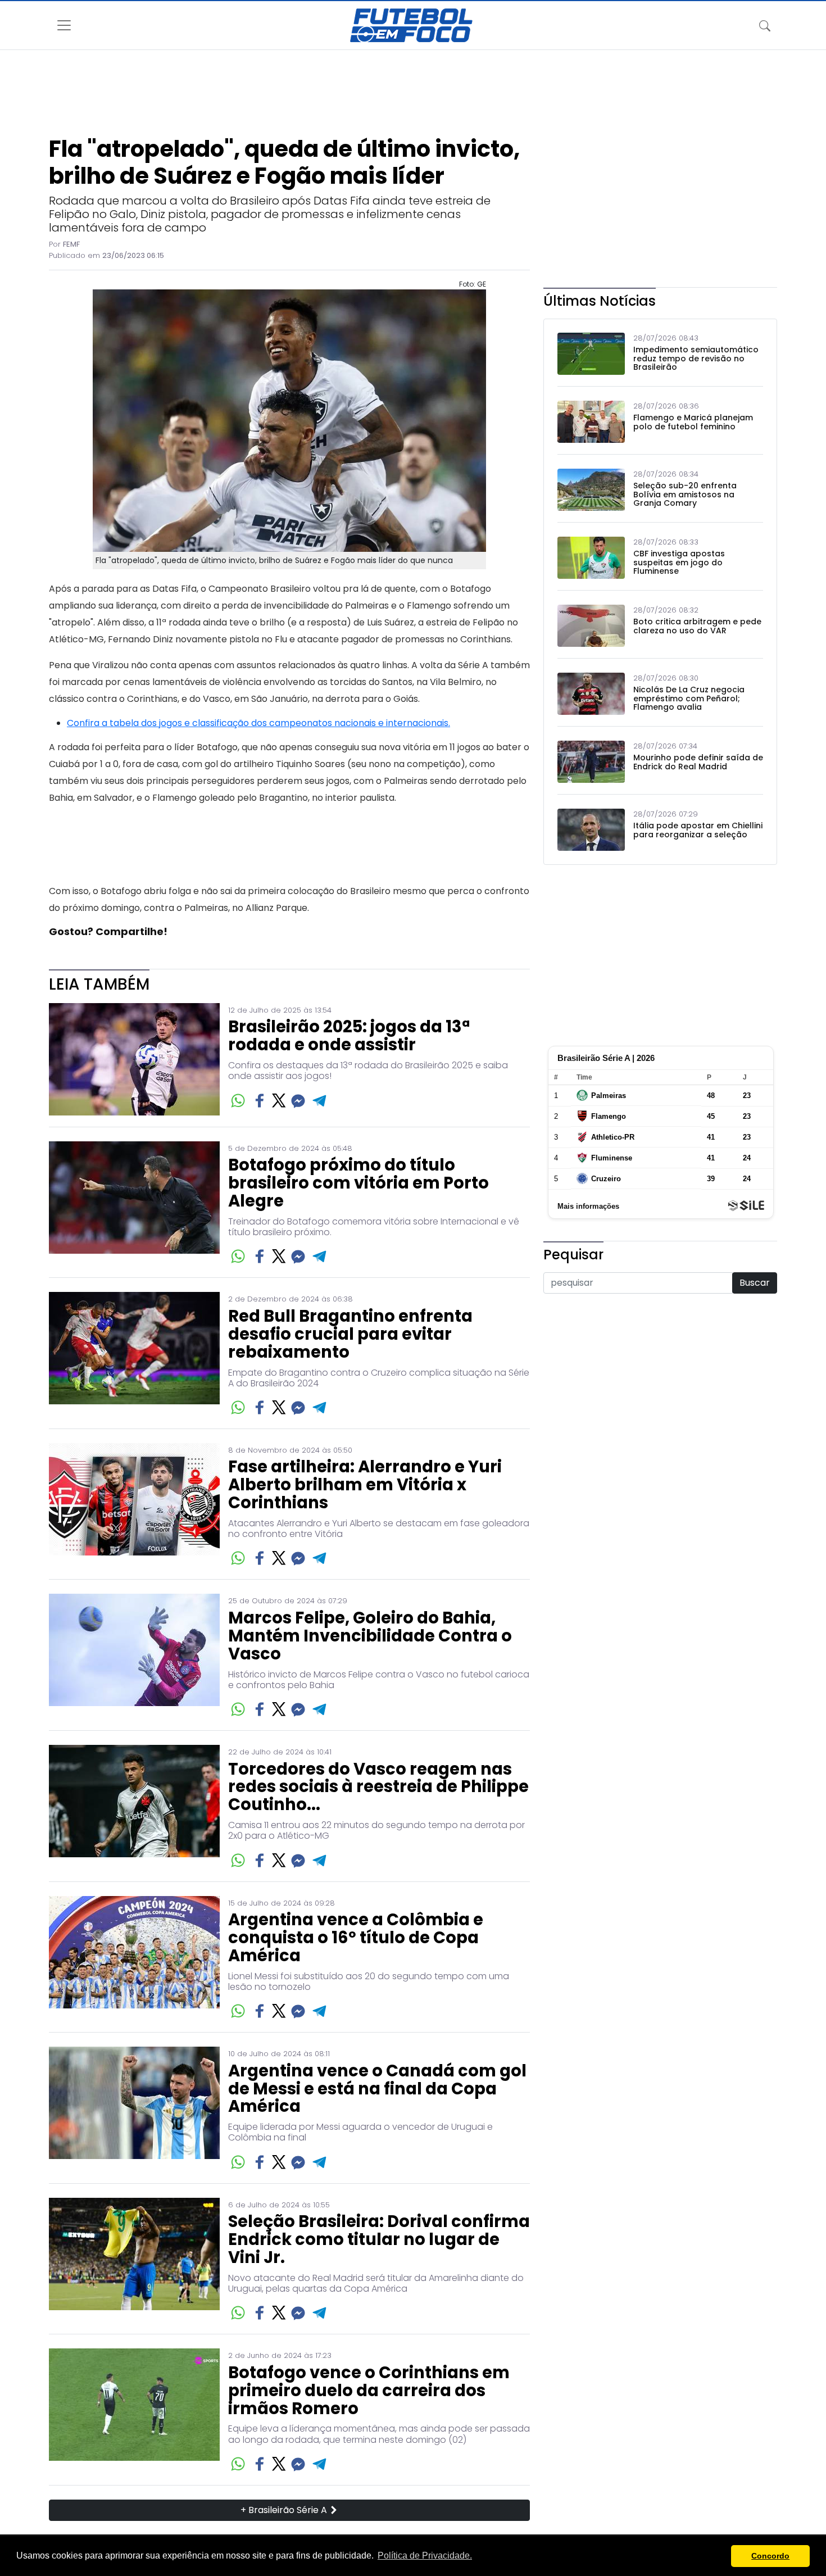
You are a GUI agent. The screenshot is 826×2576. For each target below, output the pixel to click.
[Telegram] (320, 1101)
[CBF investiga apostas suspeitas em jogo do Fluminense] (591, 558)
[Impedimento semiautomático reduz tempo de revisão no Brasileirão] (591, 354)
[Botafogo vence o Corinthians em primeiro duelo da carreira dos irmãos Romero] (134, 2411)
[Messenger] (298, 1101)
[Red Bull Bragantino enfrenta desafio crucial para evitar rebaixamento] (134, 1355)
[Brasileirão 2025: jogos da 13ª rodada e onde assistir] (134, 1059)
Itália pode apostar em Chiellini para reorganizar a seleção (698, 830)
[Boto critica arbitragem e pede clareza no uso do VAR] (591, 626)
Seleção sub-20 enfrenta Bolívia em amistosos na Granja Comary (685, 495)
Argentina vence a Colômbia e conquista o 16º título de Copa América (356, 1938)
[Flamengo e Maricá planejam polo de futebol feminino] (591, 422)
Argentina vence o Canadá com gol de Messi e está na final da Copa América (377, 2089)
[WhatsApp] (238, 1101)
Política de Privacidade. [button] (425, 2555)
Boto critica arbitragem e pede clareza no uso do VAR (697, 626)
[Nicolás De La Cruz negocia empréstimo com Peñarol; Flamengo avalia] (591, 694)
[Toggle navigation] (765, 25)
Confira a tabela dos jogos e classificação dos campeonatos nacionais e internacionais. (258, 723)
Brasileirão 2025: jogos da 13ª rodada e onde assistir (349, 1036)
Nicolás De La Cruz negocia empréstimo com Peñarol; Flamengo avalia (689, 699)
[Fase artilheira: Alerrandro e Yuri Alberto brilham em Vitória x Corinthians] (134, 1506)
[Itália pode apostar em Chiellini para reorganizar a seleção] (591, 830)
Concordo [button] (770, 2556)
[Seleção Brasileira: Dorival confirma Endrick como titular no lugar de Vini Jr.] (134, 2260)
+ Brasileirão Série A (285, 2510)
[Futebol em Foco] (411, 25)
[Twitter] (279, 1100)
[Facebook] (260, 1101)
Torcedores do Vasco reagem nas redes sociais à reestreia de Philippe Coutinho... (378, 1788)
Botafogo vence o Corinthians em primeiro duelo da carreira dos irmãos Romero (369, 2391)
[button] (720, 2556)
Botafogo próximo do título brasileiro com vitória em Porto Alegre (358, 1183)
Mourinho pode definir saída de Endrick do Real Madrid (698, 762)
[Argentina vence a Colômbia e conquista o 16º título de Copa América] (134, 1959)
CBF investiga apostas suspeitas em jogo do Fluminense (679, 563)
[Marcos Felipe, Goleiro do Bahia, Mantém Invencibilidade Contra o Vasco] (134, 1656)
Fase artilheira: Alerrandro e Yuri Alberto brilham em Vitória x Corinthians (365, 1485)
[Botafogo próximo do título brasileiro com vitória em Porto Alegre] (134, 1204)
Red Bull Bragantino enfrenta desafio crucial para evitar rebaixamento (350, 1335)
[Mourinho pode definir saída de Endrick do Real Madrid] (591, 762)
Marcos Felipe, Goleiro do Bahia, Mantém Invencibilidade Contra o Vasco (370, 1636)
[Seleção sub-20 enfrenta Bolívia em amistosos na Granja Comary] (591, 490)
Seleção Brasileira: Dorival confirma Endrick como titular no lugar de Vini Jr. (379, 2240)
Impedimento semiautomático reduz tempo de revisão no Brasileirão (696, 359)
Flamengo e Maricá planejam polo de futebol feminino (693, 422)
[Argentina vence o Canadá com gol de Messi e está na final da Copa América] (134, 2109)
